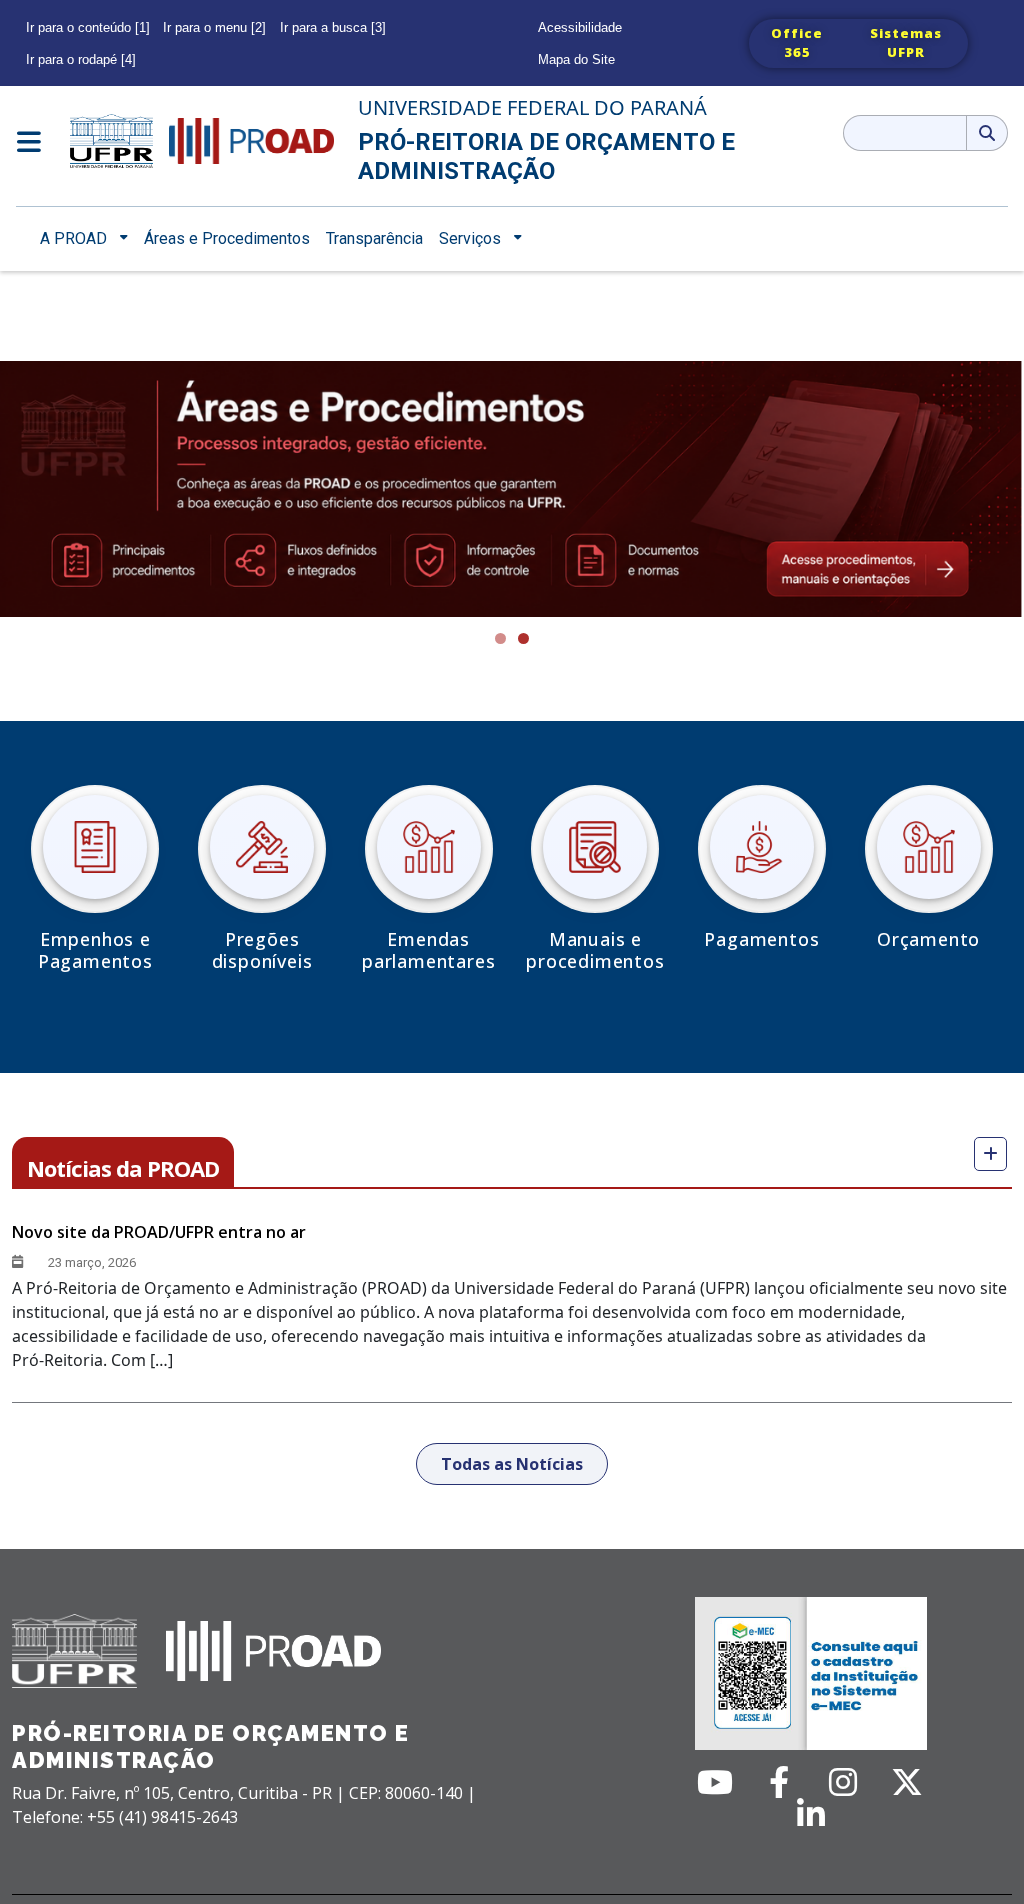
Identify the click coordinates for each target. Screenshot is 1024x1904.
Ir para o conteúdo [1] (88, 27)
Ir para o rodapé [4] (81, 59)
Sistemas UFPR (906, 43)
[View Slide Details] (512, 489)
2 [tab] (523, 638)
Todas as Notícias (512, 1464)
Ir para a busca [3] (333, 27)
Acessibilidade (580, 27)
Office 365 (797, 43)
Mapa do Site (576, 59)
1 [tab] (500, 638)
